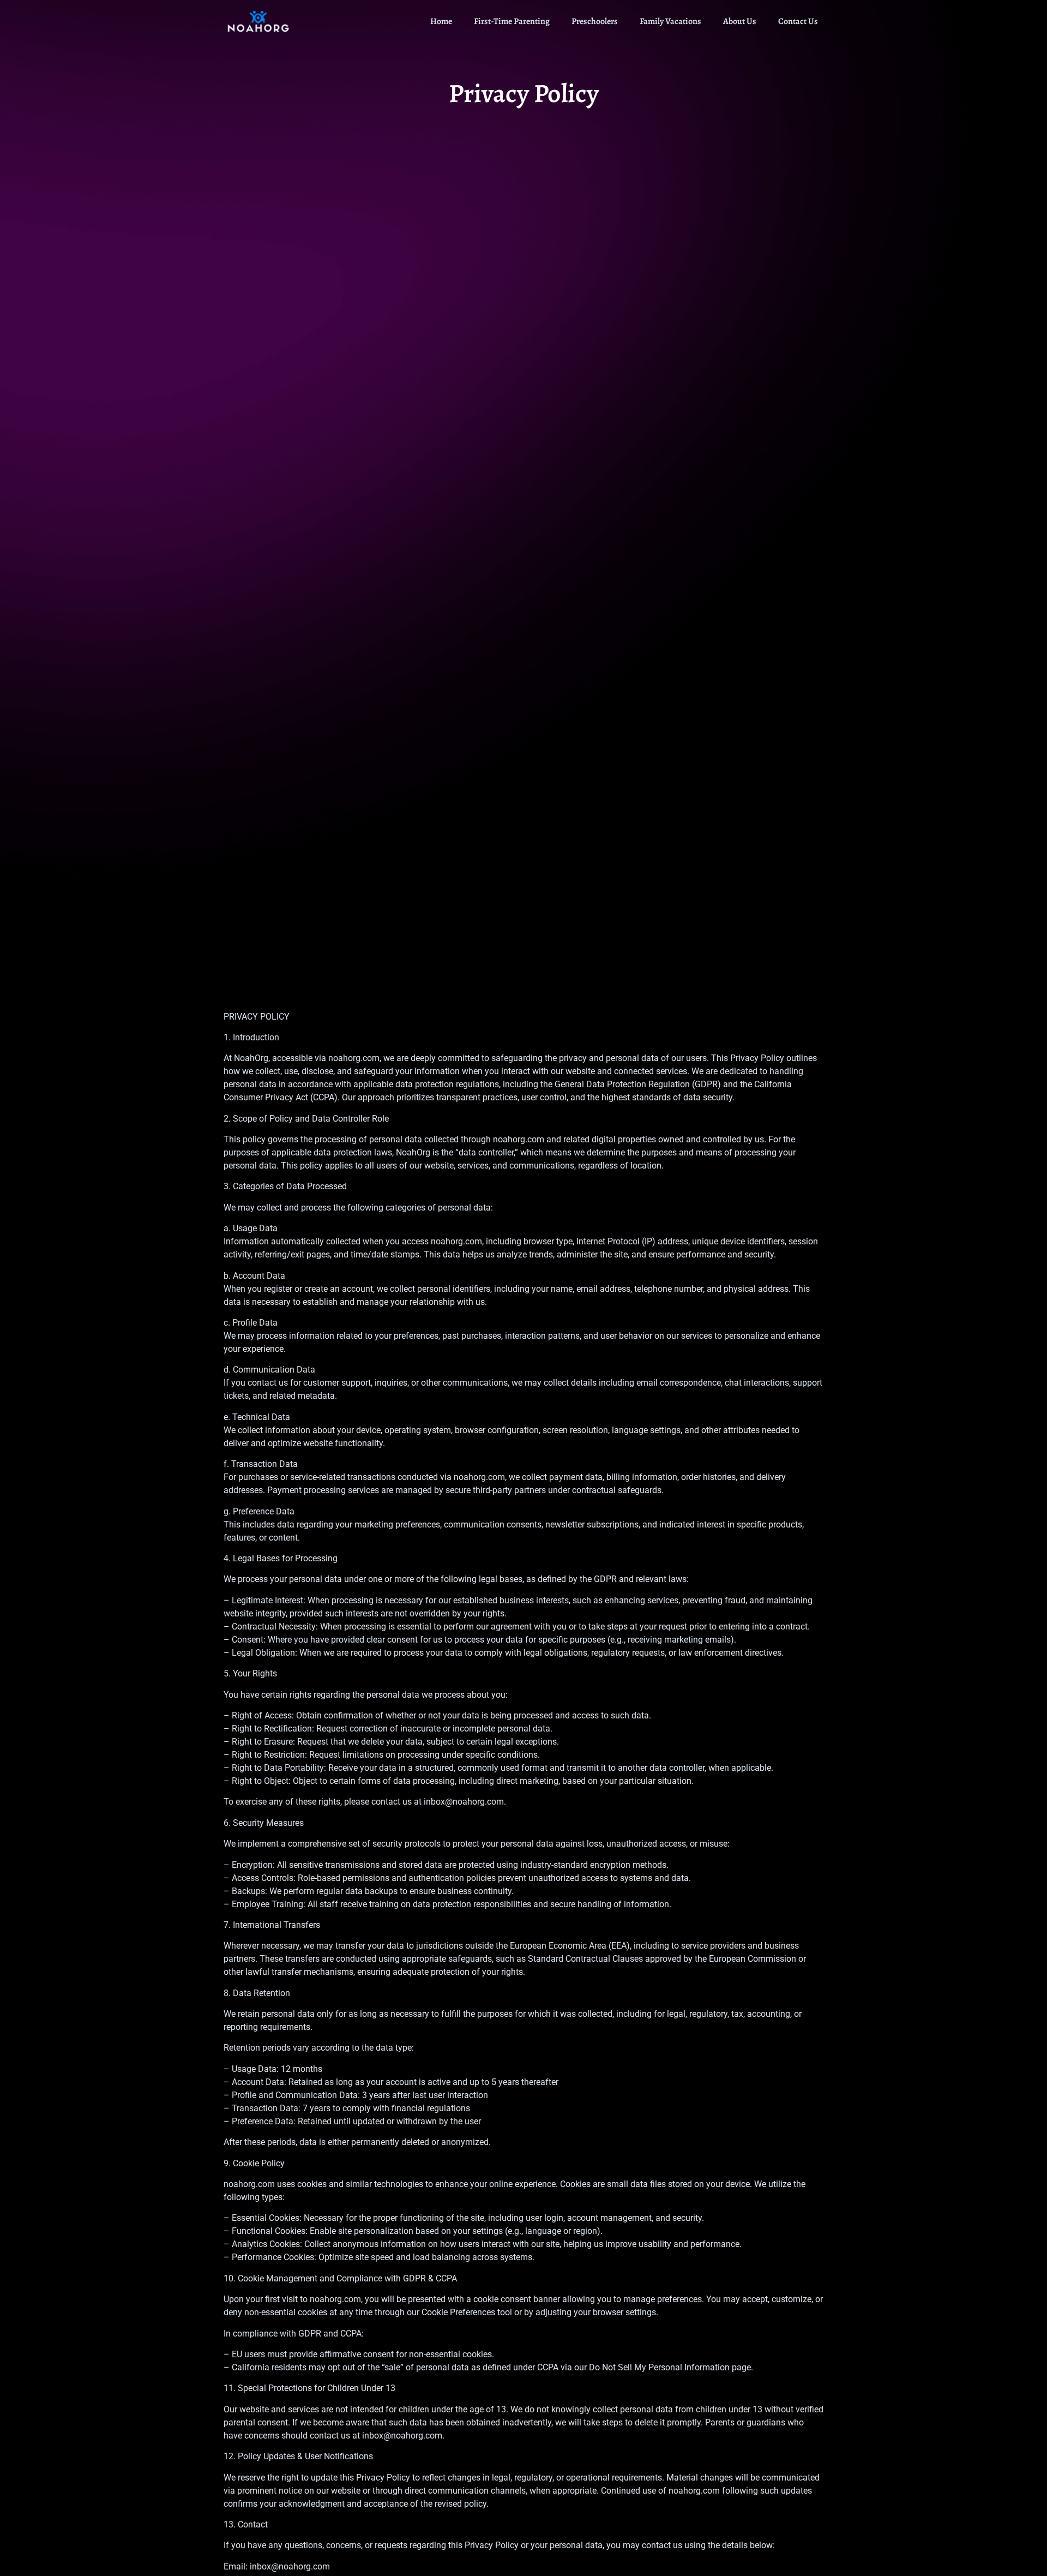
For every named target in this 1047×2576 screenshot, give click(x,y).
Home (441, 21)
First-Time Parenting (512, 21)
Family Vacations (670, 21)
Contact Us (798, 21)
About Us (740, 21)
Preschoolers (595, 21)
